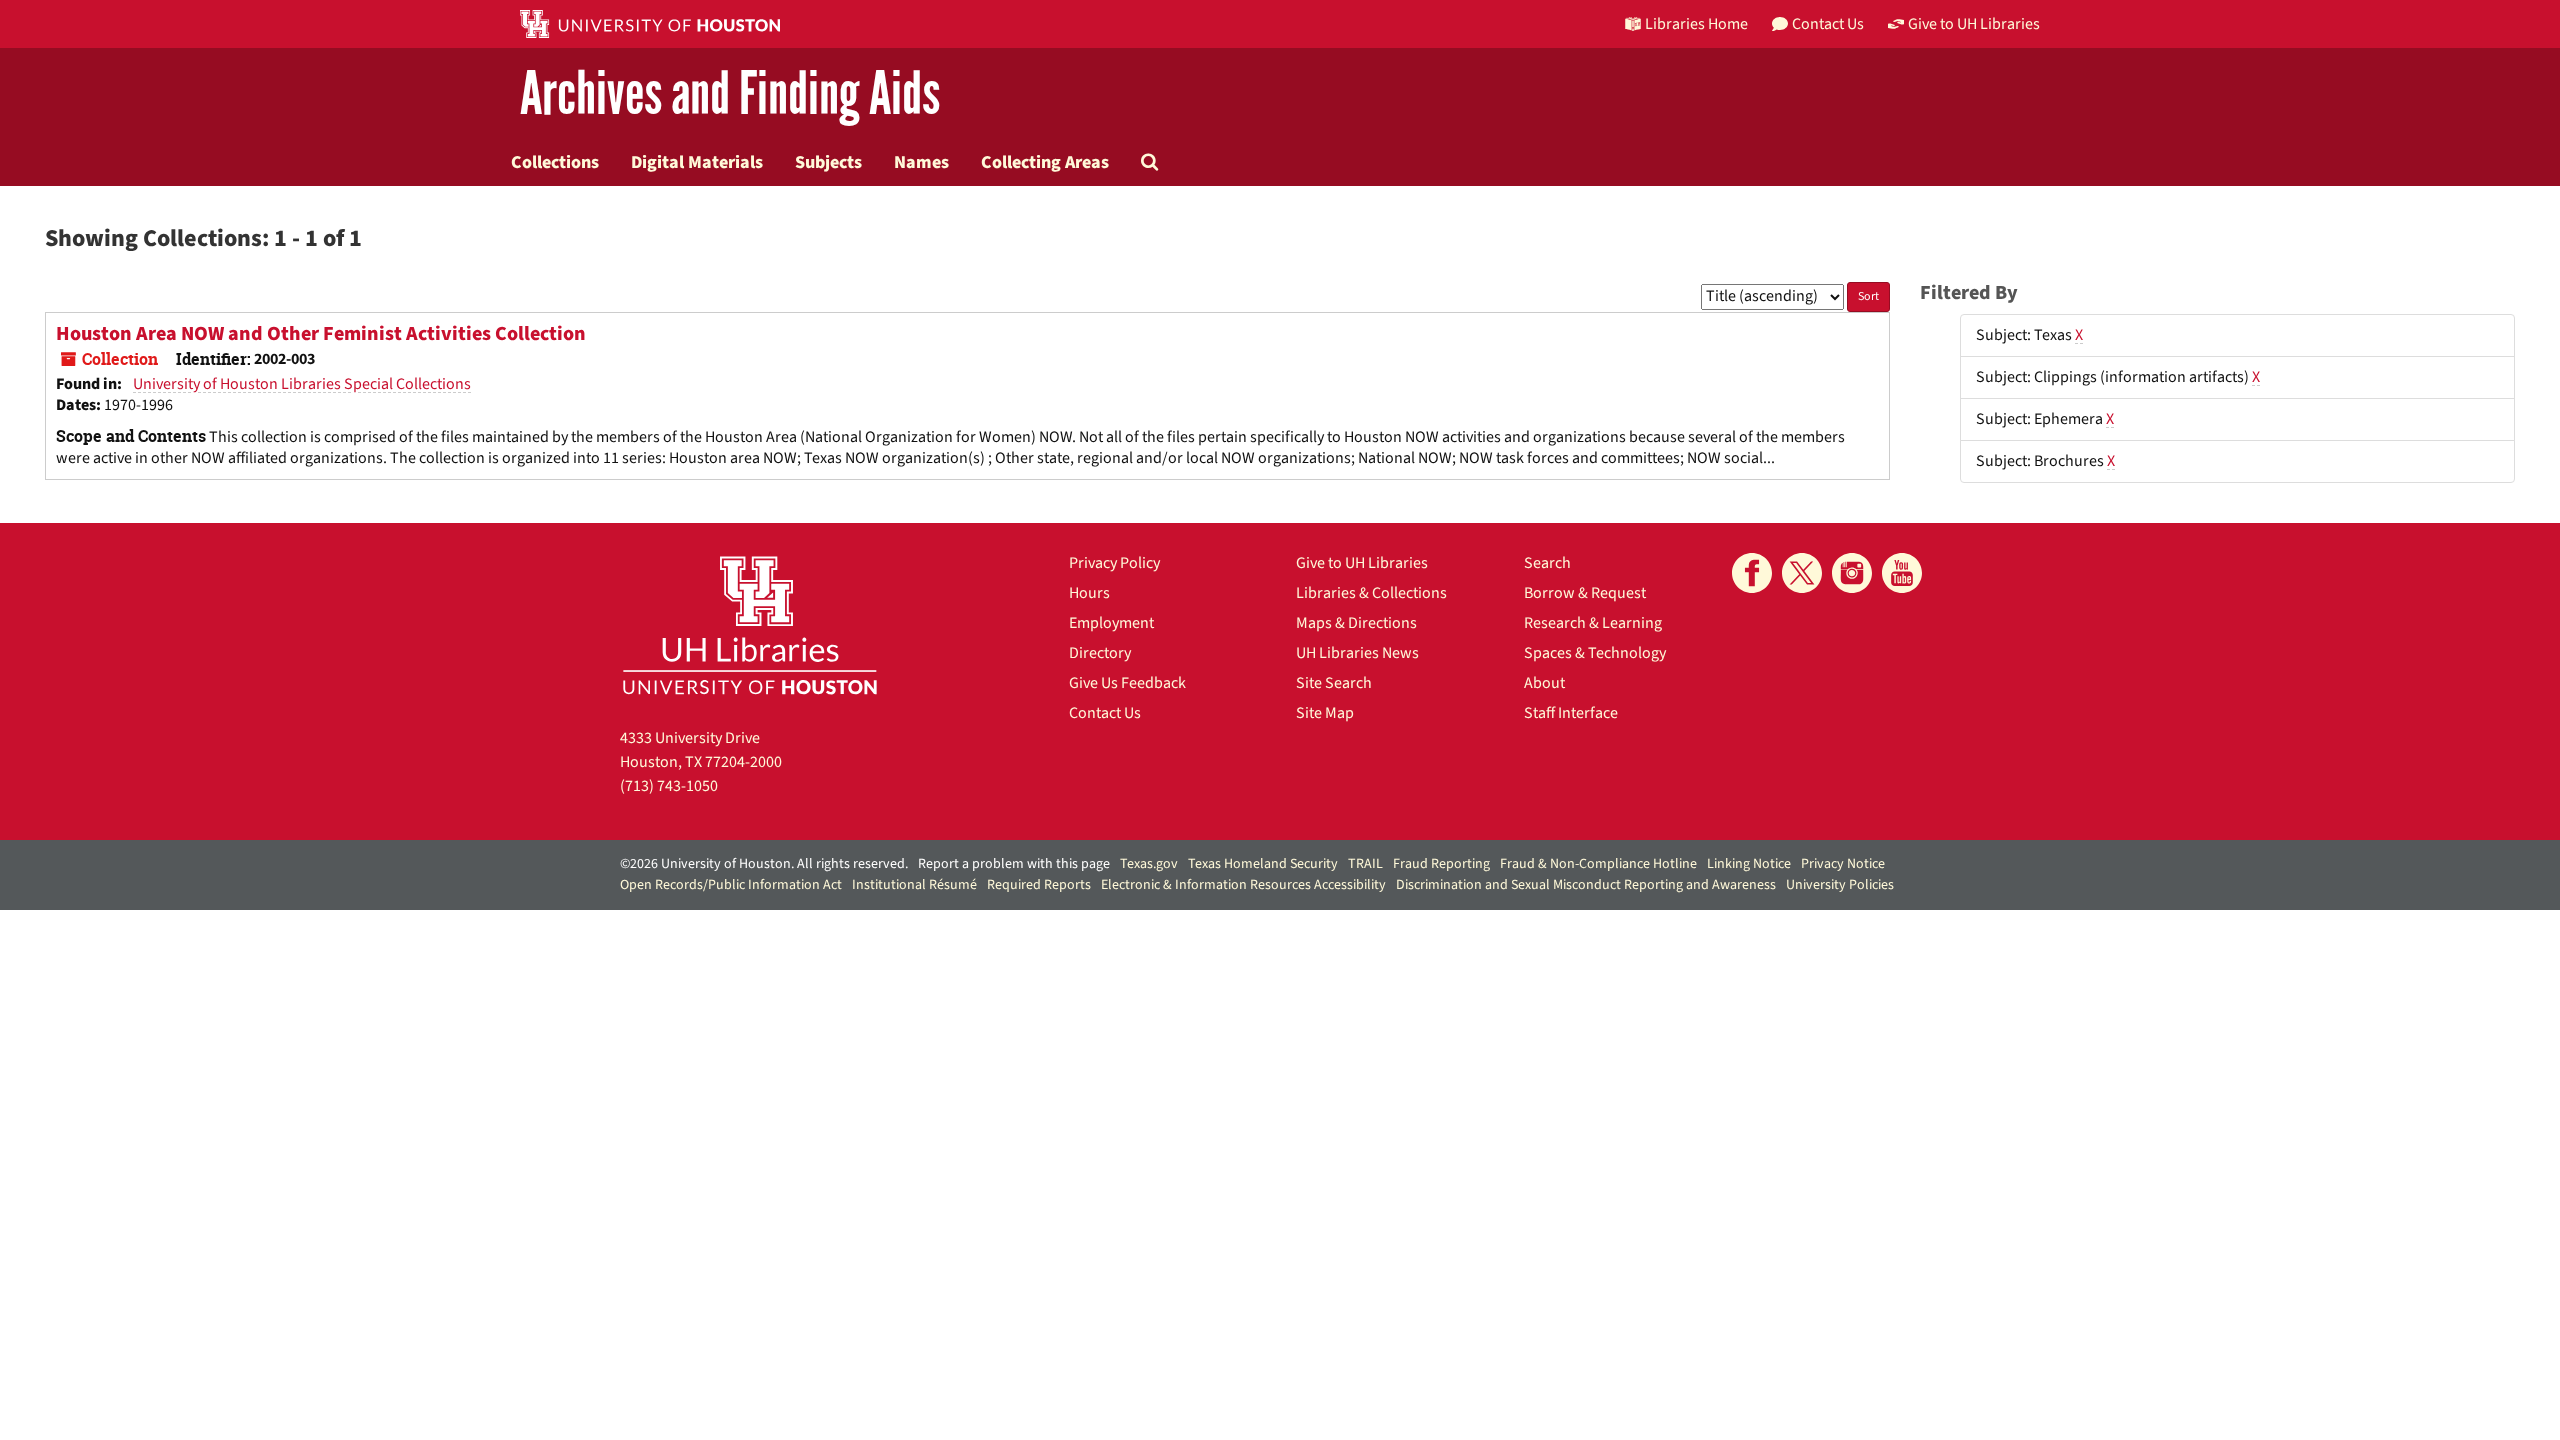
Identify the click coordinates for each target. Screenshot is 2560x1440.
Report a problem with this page (1014, 864)
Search (1547, 563)
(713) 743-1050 (669, 786)
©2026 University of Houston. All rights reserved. (764, 864)
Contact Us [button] (1828, 24)
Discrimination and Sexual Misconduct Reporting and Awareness (1586, 885)
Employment (1111, 623)
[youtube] (1902, 573)
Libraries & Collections (1371, 593)
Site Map (1325, 713)
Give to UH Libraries (1362, 563)
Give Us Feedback (1127, 683)
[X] (1802, 573)
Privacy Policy (1114, 563)
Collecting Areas (1045, 162)
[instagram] (1852, 573)
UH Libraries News (1357, 653)
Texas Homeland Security (1263, 864)
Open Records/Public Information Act (731, 885)
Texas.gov (1149, 864)
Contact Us (1105, 713)
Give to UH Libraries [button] (1974, 24)
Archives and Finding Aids (730, 94)
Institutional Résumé (914, 885)
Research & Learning (1593, 623)
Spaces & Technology (1595, 653)
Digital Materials (697, 162)
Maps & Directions (1356, 623)
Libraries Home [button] (1696, 24)
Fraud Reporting (1441, 864)
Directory (1100, 653)
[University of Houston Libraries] (750, 624)
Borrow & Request (1585, 593)
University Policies (1840, 885)
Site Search (1334, 683)
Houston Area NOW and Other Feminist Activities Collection (321, 334)
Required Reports (1039, 885)
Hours (1089, 593)
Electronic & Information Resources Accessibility (1243, 885)
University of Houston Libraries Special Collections (302, 384)
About (1544, 683)
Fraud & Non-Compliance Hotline (1598, 864)
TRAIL (1365, 864)
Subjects (828, 162)
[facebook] (1752, 573)
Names (921, 162)
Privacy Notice (1843, 864)
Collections (555, 162)
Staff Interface (1571, 713)
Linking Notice (1749, 864)
